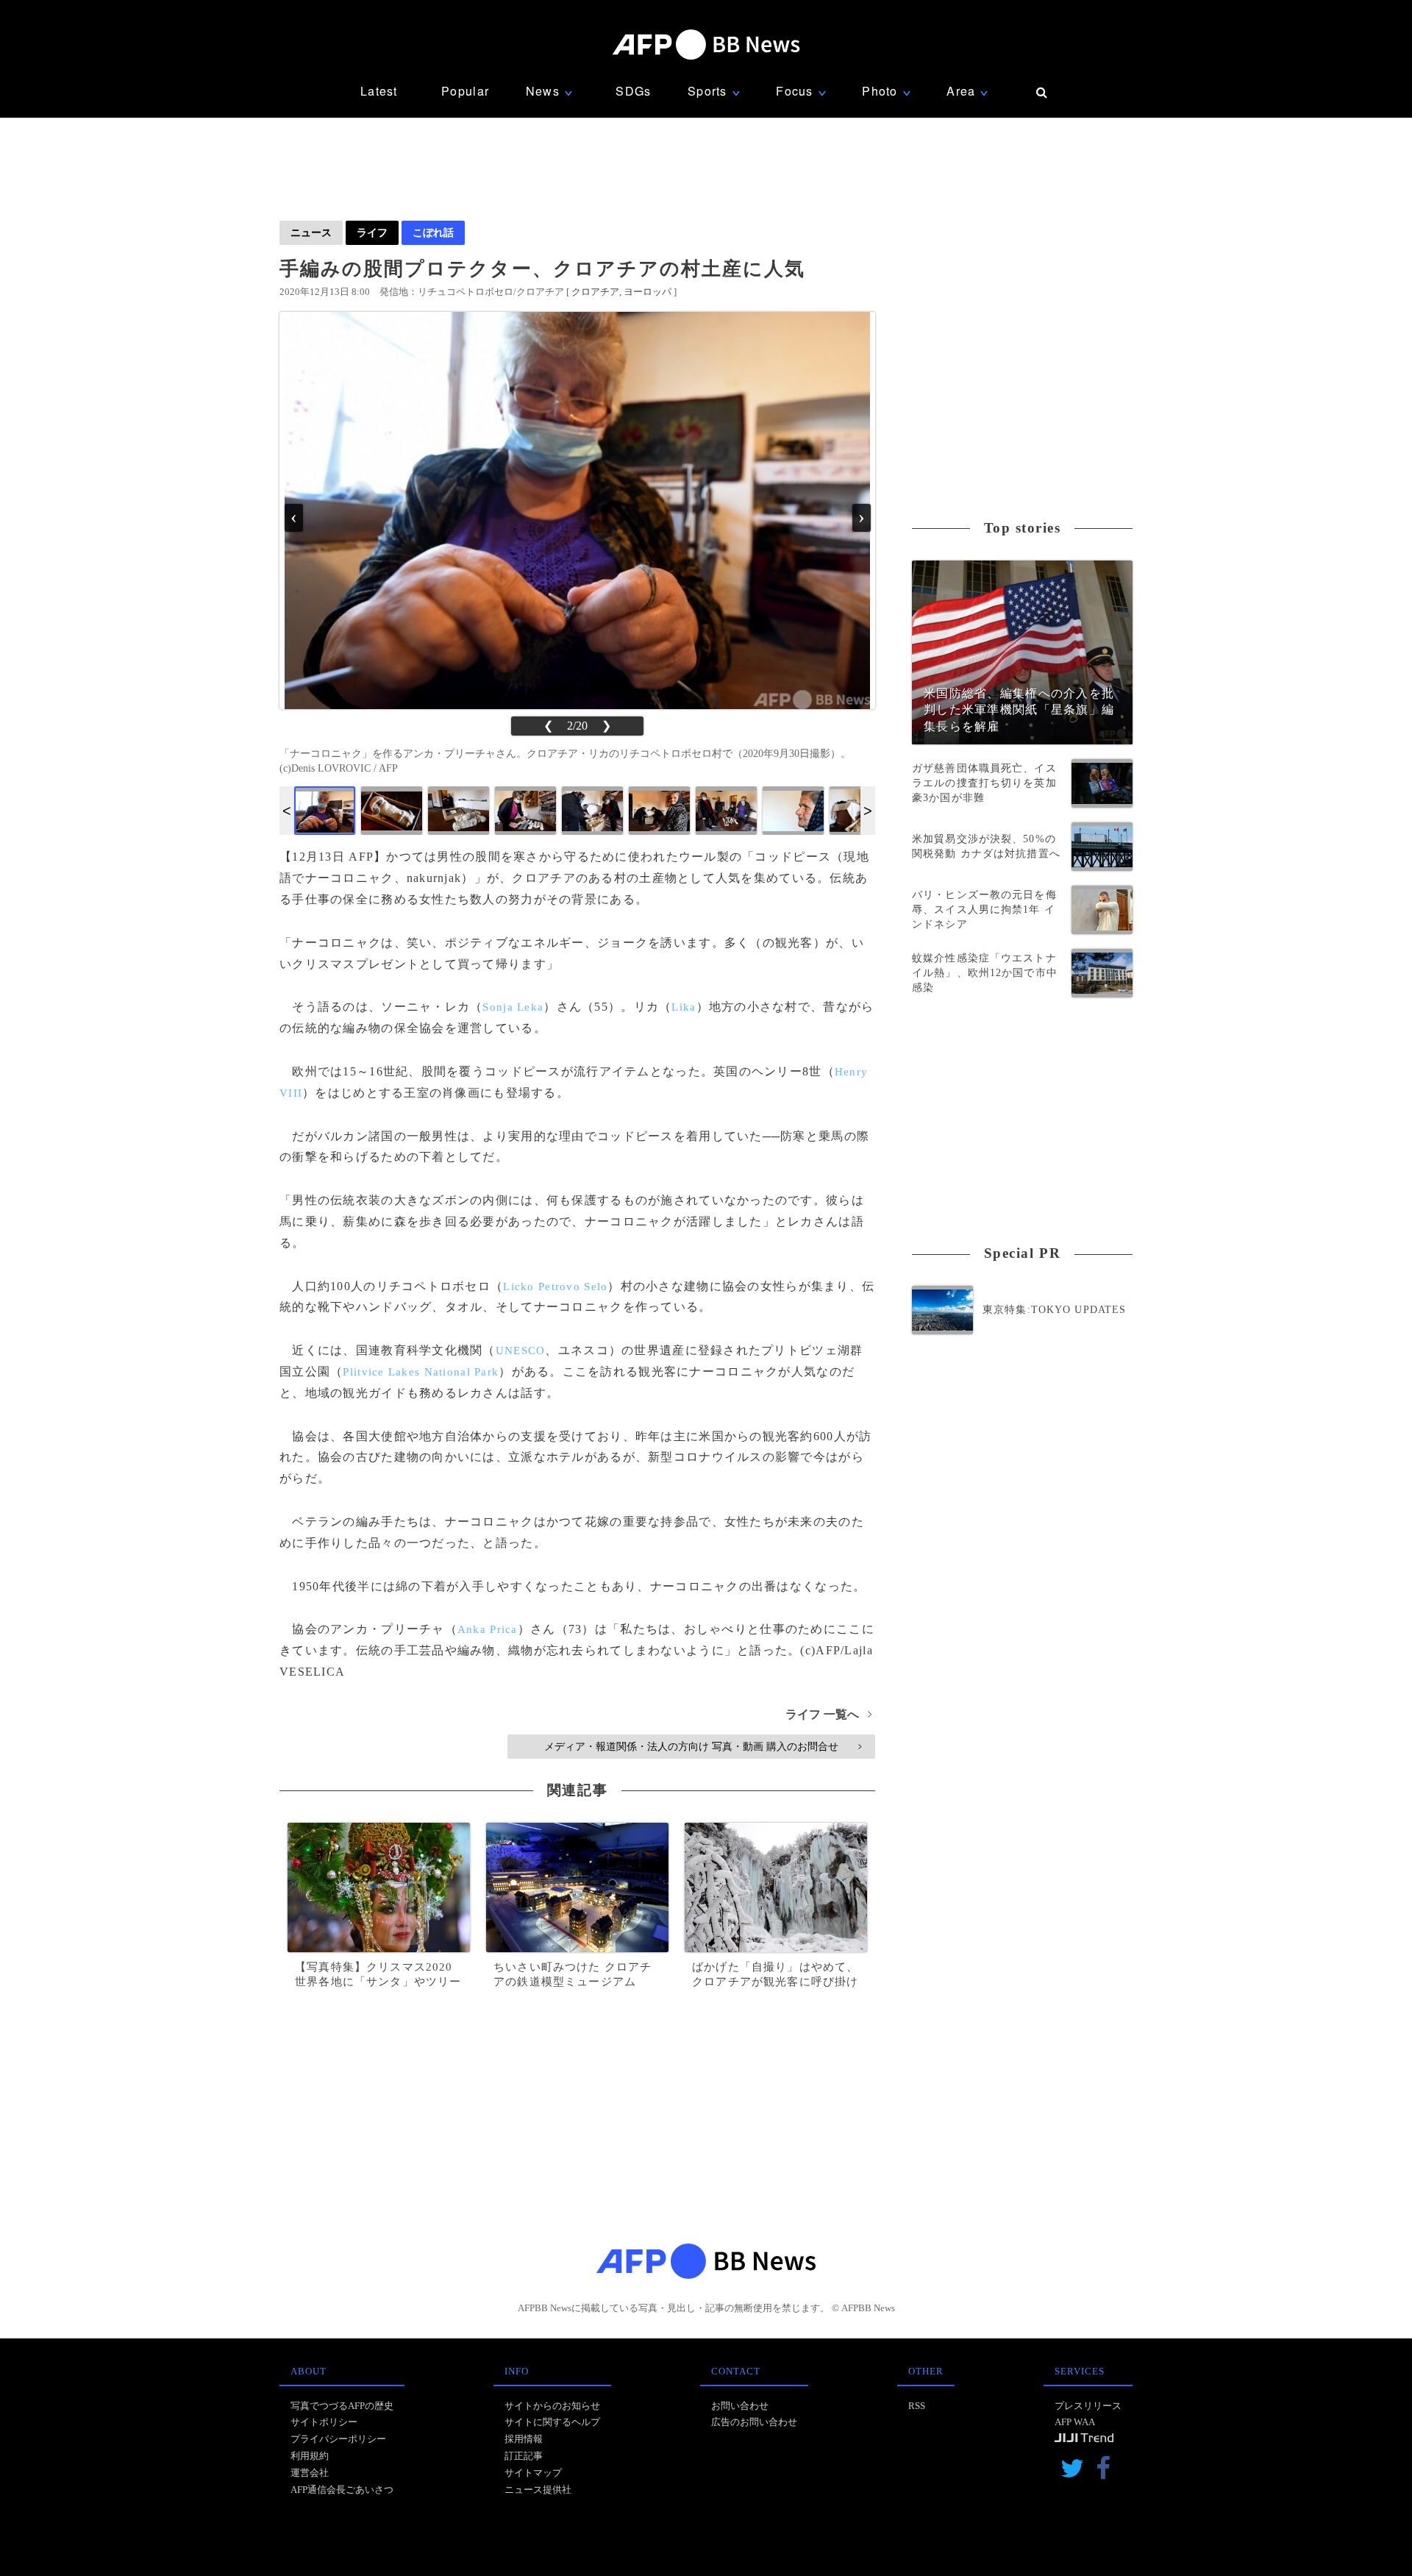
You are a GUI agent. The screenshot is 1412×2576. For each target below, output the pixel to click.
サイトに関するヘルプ (552, 2422)
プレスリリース (1088, 2406)
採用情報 (524, 2439)
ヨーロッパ (648, 292)
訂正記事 (524, 2456)
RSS (917, 2406)
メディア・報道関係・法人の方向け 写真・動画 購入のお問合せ (703, 1746)
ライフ (372, 232)
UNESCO (521, 1351)
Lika (684, 1007)
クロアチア (595, 292)
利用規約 (310, 2456)
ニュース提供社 (538, 2490)
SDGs (633, 91)
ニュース (311, 232)
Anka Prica (488, 1629)
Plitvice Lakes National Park (421, 1372)
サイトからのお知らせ (552, 2406)
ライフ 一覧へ (828, 1714)
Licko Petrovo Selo (555, 1287)
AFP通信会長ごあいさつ (342, 2490)
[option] (325, 811)
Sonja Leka (513, 1007)
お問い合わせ (740, 2406)
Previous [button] (287, 811)
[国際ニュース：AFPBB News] (706, 45)
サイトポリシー (324, 2422)
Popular (465, 91)
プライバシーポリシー (338, 2439)
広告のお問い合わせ (754, 2422)
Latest (379, 91)
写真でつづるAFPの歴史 (342, 2406)
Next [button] (868, 811)
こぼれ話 (433, 232)
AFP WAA (1075, 2422)
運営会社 (310, 2473)
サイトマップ (533, 2473)
